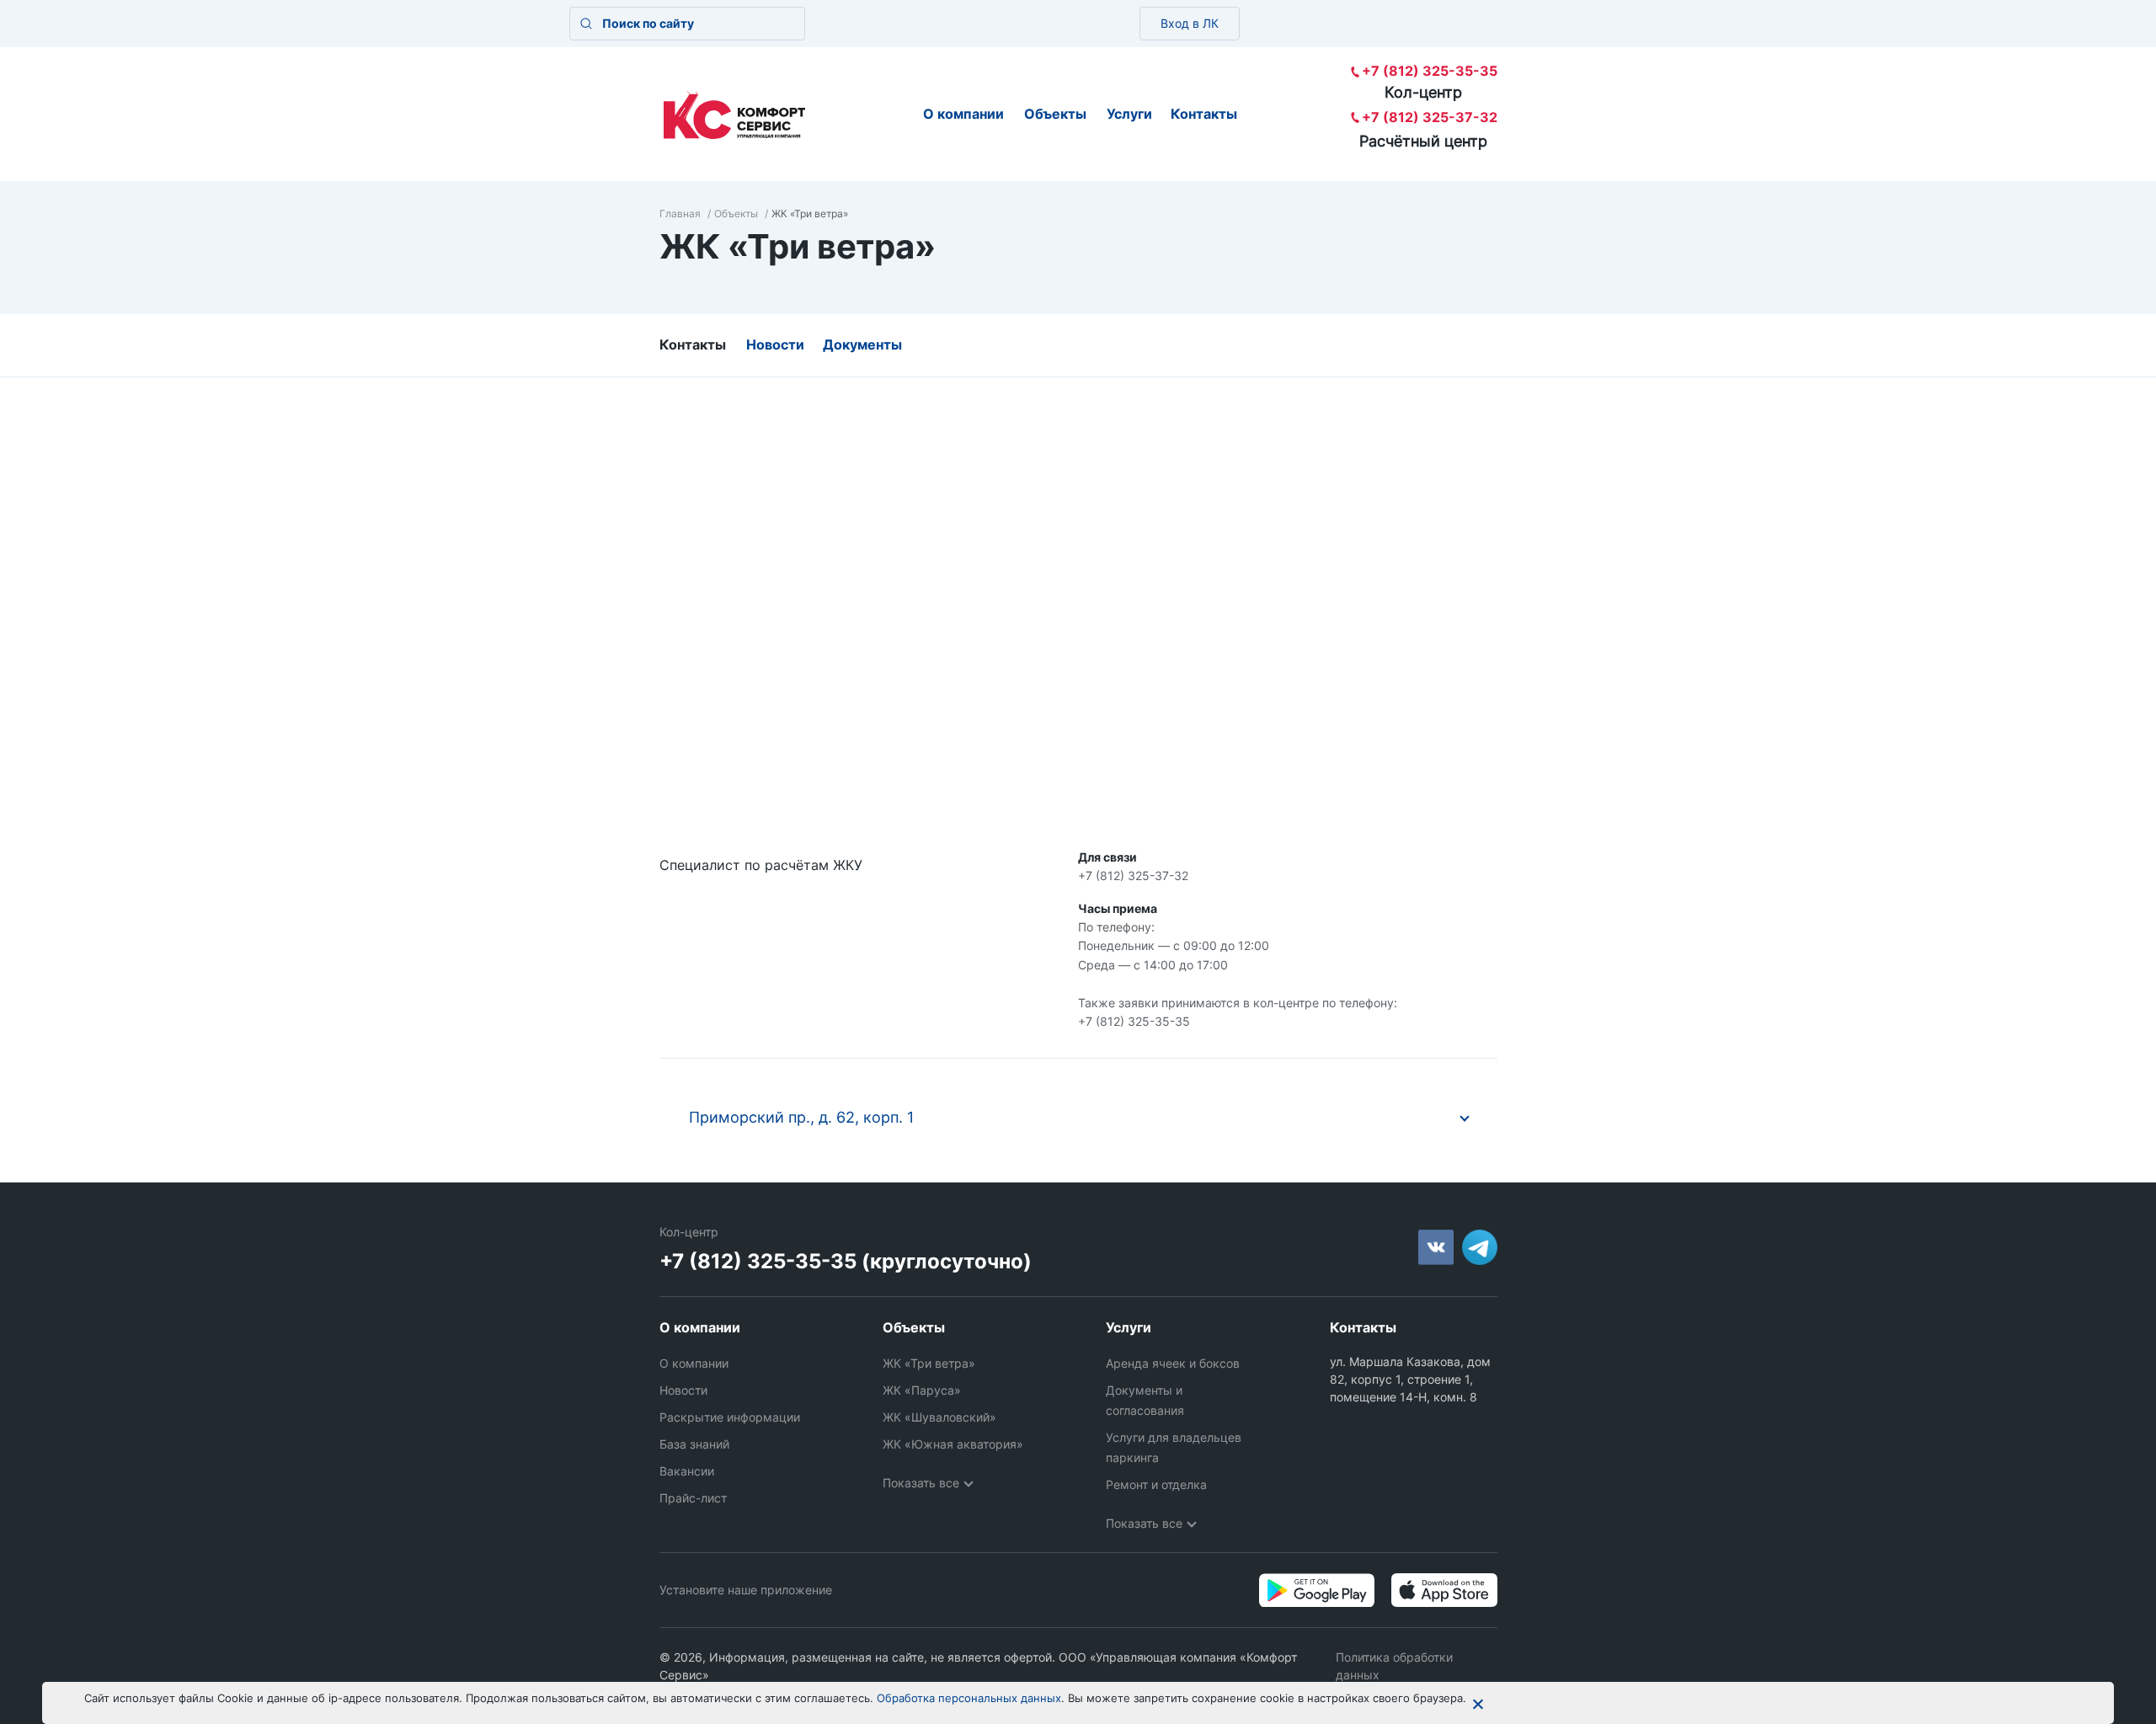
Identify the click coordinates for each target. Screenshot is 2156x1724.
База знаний (694, 1444)
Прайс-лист (693, 1498)
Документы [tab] (862, 344)
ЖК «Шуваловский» (939, 1417)
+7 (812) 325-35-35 (1430, 71)
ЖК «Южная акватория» (953, 1444)
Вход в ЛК (1190, 23)
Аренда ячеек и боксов (1173, 1363)
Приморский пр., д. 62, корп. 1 (801, 1117)
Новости (683, 1390)
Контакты (1204, 114)
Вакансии (687, 1471)
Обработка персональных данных (969, 1698)
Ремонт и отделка (1156, 1484)
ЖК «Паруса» (922, 1390)
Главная (680, 213)
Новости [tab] (775, 344)
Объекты (1055, 114)
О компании (963, 114)
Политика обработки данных (1394, 1666)
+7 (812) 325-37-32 (1430, 117)
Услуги (1129, 114)
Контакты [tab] (693, 344)
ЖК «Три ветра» (929, 1363)
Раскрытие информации (730, 1417)
